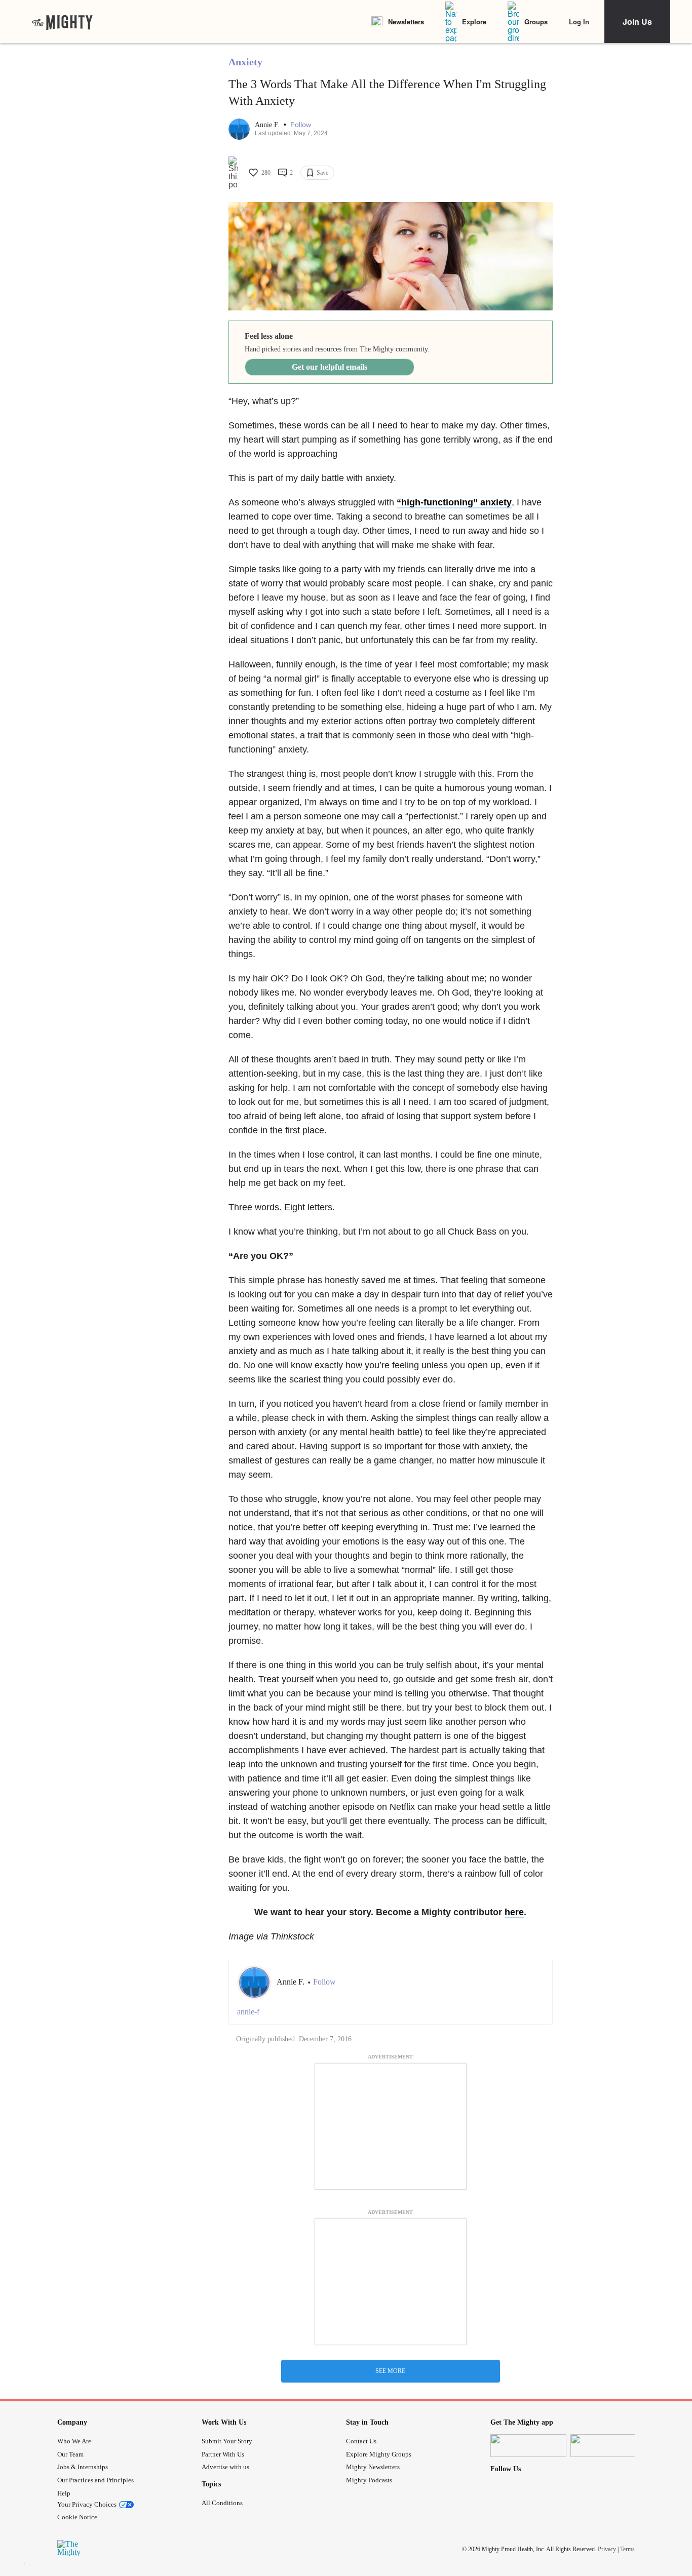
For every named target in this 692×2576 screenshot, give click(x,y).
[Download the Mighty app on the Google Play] (608, 2446)
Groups (536, 22)
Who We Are (74, 2441)
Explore (474, 22)
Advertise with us (225, 2467)
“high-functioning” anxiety (454, 502)
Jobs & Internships (83, 2467)
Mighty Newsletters (373, 2467)
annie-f (248, 2012)
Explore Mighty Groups (379, 2454)
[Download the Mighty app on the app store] (528, 2446)
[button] (301, 125)
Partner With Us (223, 2454)
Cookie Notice (77, 2517)
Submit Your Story (227, 2441)
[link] (62, 22)
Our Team (70, 2454)
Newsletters (406, 22)
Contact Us (361, 2441)
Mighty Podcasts (369, 2480)
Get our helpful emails (330, 367)
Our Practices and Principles (95, 2480)
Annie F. (268, 125)
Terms (627, 2549)
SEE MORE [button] (390, 2371)
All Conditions (222, 2503)
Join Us (637, 22)
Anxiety (245, 62)
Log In (579, 22)
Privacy (607, 2549)
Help (64, 2493)
